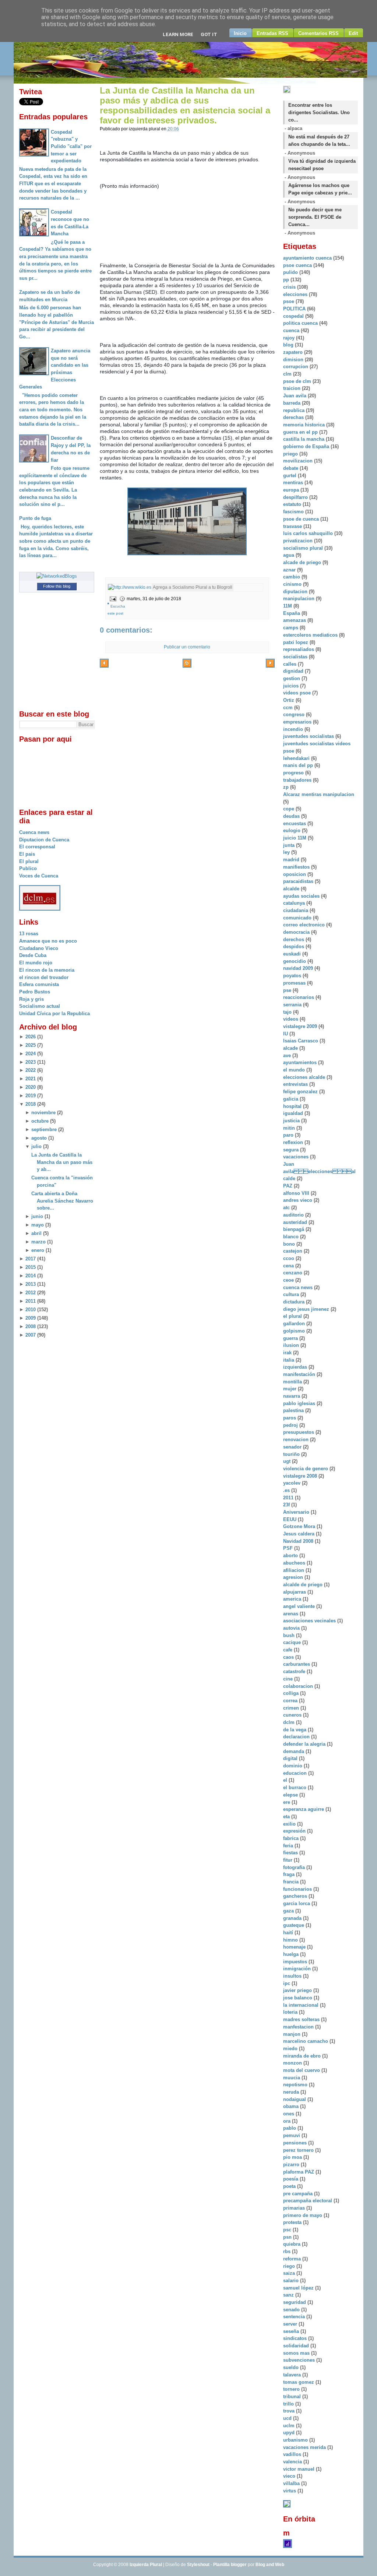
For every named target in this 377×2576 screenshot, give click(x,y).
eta (287, 1817)
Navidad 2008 (299, 1541)
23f (287, 1505)
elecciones (296, 294)
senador (293, 1447)
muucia (292, 2078)
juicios (292, 686)
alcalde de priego (304, 1585)
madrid (292, 860)
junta (290, 845)
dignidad (294, 671)
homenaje (295, 1947)
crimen (292, 1708)
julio (36, 1146)
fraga (290, 1874)
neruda (292, 2092)
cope (289, 809)
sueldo (292, 2367)
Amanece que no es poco (48, 941)
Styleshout (198, 2565)
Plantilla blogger (230, 2565)
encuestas (295, 824)
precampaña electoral (308, 2201)
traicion (293, 388)
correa (291, 1701)
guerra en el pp (301, 432)
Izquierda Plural (146, 2565)
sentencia (295, 2317)
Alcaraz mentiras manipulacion (319, 794)
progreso (294, 773)
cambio (292, 577)
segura (292, 1150)
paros (290, 1418)
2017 (31, 1259)
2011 (31, 1301)
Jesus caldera (300, 1534)
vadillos (293, 2454)
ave (288, 1055)
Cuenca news (34, 832)
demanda (294, 1751)
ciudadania (296, 910)
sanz (289, 2295)
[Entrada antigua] (270, 664)
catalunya (295, 903)
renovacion (297, 1440)
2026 (31, 1037)
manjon (293, 2034)
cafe (288, 1650)
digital (291, 1758)
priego (291, 454)
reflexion (294, 1142)
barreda (293, 403)
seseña (292, 2331)
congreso (295, 715)
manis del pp (299, 765)
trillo (289, 2404)
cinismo (293, 584)
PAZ (288, 1186)
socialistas (296, 657)
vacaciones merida (305, 2447)
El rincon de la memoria (47, 970)
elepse (291, 1795)
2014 (31, 1276)
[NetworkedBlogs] (57, 576)
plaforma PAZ (299, 2172)
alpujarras (295, 1592)
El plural (29, 861)
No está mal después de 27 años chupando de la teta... (319, 140)
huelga (292, 1954)
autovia (292, 1628)
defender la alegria (305, 1744)
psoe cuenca (298, 265)
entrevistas (296, 1084)
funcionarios (298, 1889)
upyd (290, 2433)
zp (287, 787)
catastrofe (295, 1671)
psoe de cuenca (302, 519)
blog (289, 345)
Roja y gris (31, 999)
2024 (31, 1054)
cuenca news (299, 1287)
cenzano (293, 1273)
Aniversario (297, 1512)
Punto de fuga (35, 518)
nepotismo (296, 2085)
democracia (297, 932)
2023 (31, 1062)
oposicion (295, 874)
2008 (31, 1326)
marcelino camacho (306, 2041)
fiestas (291, 1853)
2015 (31, 1267)
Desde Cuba (33, 955)
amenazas (295, 620)
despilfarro (296, 497)
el (286, 1780)
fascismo (294, 512)
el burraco (295, 1787)
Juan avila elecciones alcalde (319, 1171)
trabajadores (298, 780)
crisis (290, 287)
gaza (289, 1911)
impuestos (296, 1962)
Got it (209, 34)
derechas (294, 417)
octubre (40, 1121)
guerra (291, 1338)
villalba (292, 2483)
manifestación (300, 1374)
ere (287, 1802)
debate (291, 468)
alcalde (292, 889)
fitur (288, 1860)
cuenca (292, 330)
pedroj (291, 1425)
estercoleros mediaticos (311, 635)
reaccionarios (299, 997)
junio (37, 1216)
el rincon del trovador (44, 977)
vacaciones (297, 1157)
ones (289, 2114)
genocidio (295, 961)
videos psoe (298, 693)
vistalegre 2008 (301, 1476)
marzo (38, 1242)
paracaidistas (299, 881)
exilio (290, 1824)
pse (288, 990)
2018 (31, 1104)
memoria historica (305, 425)
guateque (294, 1925)
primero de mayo (303, 2215)
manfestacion (299, 2027)
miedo (291, 2049)
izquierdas (296, 1367)
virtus (290, 2491)
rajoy (290, 338)
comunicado (298, 918)
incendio (294, 729)
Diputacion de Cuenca (44, 840)
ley (287, 852)
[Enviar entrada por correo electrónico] (112, 599)
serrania (293, 1005)
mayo (38, 1225)
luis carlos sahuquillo (309, 533)
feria (289, 1846)
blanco (292, 1237)
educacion (296, 1773)
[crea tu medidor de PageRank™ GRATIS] (287, 2506)
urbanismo (296, 2440)
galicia (291, 1099)
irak (288, 1353)
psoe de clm (298, 381)
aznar (290, 570)
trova (290, 2411)
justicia (292, 1121)
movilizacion (299, 461)
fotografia (295, 1867)
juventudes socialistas (309, 736)
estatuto (293, 504)
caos (289, 1657)
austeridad (296, 1222)
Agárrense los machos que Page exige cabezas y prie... (320, 189)
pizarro (292, 2165)
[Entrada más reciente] (104, 664)
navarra (292, 1396)
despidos (294, 946)
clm (288, 374)
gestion (292, 678)
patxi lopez (296, 642)
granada (293, 1918)
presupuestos (299, 1432)
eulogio (293, 830)
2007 (31, 1335)
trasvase (293, 526)
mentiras (294, 483)
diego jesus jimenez (307, 1309)
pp (287, 280)
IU (286, 1034)
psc (288, 2230)
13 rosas (29, 934)
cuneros (293, 1715)
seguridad (295, 2302)
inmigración (298, 1969)
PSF (289, 1548)
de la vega (295, 1730)
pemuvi (292, 2135)
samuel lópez (299, 2288)
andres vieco (298, 1200)
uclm (290, 2426)
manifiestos (297, 867)
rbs (288, 2251)
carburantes (297, 1664)
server (291, 2324)
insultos (293, 1976)
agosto (39, 1138)
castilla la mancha (304, 439)
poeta (290, 2186)
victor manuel (300, 2469)
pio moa (293, 2157)
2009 (31, 1318)
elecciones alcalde (305, 1077)
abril (36, 1233)
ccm (289, 708)
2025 (31, 1045)
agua (289, 555)
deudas (292, 816)
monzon (293, 2063)
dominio (293, 1766)
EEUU (290, 1519)
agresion (294, 1577)
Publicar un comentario (187, 647)
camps (291, 628)
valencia (293, 2462)
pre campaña (299, 2194)
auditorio (294, 1215)
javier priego (298, 1990)
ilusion (292, 1345)
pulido (291, 272)
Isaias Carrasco (301, 1041)
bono (290, 1244)
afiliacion (294, 1570)
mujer (290, 1389)
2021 (31, 1079)
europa (292, 490)
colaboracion (299, 1686)
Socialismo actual (40, 1006)
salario (292, 2281)
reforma (293, 2259)
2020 (31, 1087)
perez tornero (299, 2150)
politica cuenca (301, 323)
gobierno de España (307, 446)
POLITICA (295, 309)
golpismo (295, 1331)
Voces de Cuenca (39, 876)
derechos (294, 939)
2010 (31, 1310)
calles (290, 664)
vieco (290, 2476)
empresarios (298, 722)
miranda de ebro (303, 2056)
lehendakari (297, 758)
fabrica (292, 1838)
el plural (293, 1316)
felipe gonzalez (301, 1092)
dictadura (295, 1302)
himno (291, 1940)
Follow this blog (57, 586)
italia (289, 1360)
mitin (290, 1128)
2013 (31, 1284)
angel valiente (300, 1606)
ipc (287, 1983)
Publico (28, 868)
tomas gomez (299, 2382)
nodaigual (295, 2099)
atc (287, 1208)
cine (289, 1679)
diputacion (296, 592)
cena (289, 1266)
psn (288, 2237)
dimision (294, 360)
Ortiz (289, 700)
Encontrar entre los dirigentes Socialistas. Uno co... (319, 112)
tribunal (293, 2396)
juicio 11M (295, 838)
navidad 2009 (299, 968)
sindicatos (296, 2338)
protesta (293, 2222)
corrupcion (296, 367)
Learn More (178, 34)
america (293, 1599)
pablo (290, 2128)
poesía (291, 2179)
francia (292, 1882)
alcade (291, 1048)
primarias (295, 2208)
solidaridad (297, 2346)
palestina (294, 1410)
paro (289, 1135)
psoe (289, 301)
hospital (293, 1106)
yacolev (293, 1483)
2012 (31, 1293)
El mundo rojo (36, 963)
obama (292, 2106)
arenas (291, 1614)
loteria (291, 2012)
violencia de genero (306, 1469)
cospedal (294, 316)
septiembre (44, 1129)
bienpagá (294, 1229)
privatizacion (299, 541)
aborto (291, 1556)
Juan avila (295, 396)
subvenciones (300, 2360)
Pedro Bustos (35, 992)
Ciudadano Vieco (39, 948)
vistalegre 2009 (301, 1026)
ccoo (289, 1258)
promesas (295, 983)
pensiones (296, 2143)
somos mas (297, 2353)
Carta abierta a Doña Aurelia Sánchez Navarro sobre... (62, 1201)
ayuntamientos (301, 1062)
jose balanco (298, 1998)
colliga (292, 1693)
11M (288, 606)
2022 (31, 1070)
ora (288, 2121)
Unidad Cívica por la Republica (54, 1013)
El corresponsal (37, 847)
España (292, 613)
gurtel (290, 476)
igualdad (294, 1113)
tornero (292, 2389)
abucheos (295, 1563)
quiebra (293, 2244)
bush (290, 1635)
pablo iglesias (300, 1403)
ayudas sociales (302, 896)
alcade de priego (303, 562)
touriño (292, 1454)
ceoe (289, 1280)
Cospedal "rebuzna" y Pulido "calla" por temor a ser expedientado (71, 147)
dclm (290, 1722)
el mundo (295, 1070)
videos (291, 1019)
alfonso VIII (297, 1193)
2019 (31, 1096)
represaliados (299, 649)
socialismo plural (304, 548)
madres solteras (302, 2019)
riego (290, 2266)
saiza (290, 2273)
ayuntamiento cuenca (308, 258)
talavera (293, 2375)
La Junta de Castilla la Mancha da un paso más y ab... (62, 1162)
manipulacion (300, 599)
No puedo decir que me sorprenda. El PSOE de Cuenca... (315, 217)
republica (295, 410)
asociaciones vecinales (310, 1621)
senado (292, 2310)
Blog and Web (270, 2565)
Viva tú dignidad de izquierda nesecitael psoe (322, 165)
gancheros (296, 1896)
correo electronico (305, 925)
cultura (292, 1294)
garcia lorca (297, 1903)
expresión (295, 1831)
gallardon (295, 1324)
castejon (293, 1251)
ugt (288, 1461)
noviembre (43, 1113)
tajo (288, 1012)
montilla (293, 1382)
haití (289, 1933)
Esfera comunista (39, 984)
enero (38, 1250)
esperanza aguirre (304, 1809)
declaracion (297, 1737)
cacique (293, 1642)
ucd (288, 2418)
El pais (27, 854)
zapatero (294, 352)
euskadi (293, 954)
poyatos (293, 976)
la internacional (302, 2005)
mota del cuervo (302, 2070)
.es (287, 1490)
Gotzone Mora (300, 1526)
